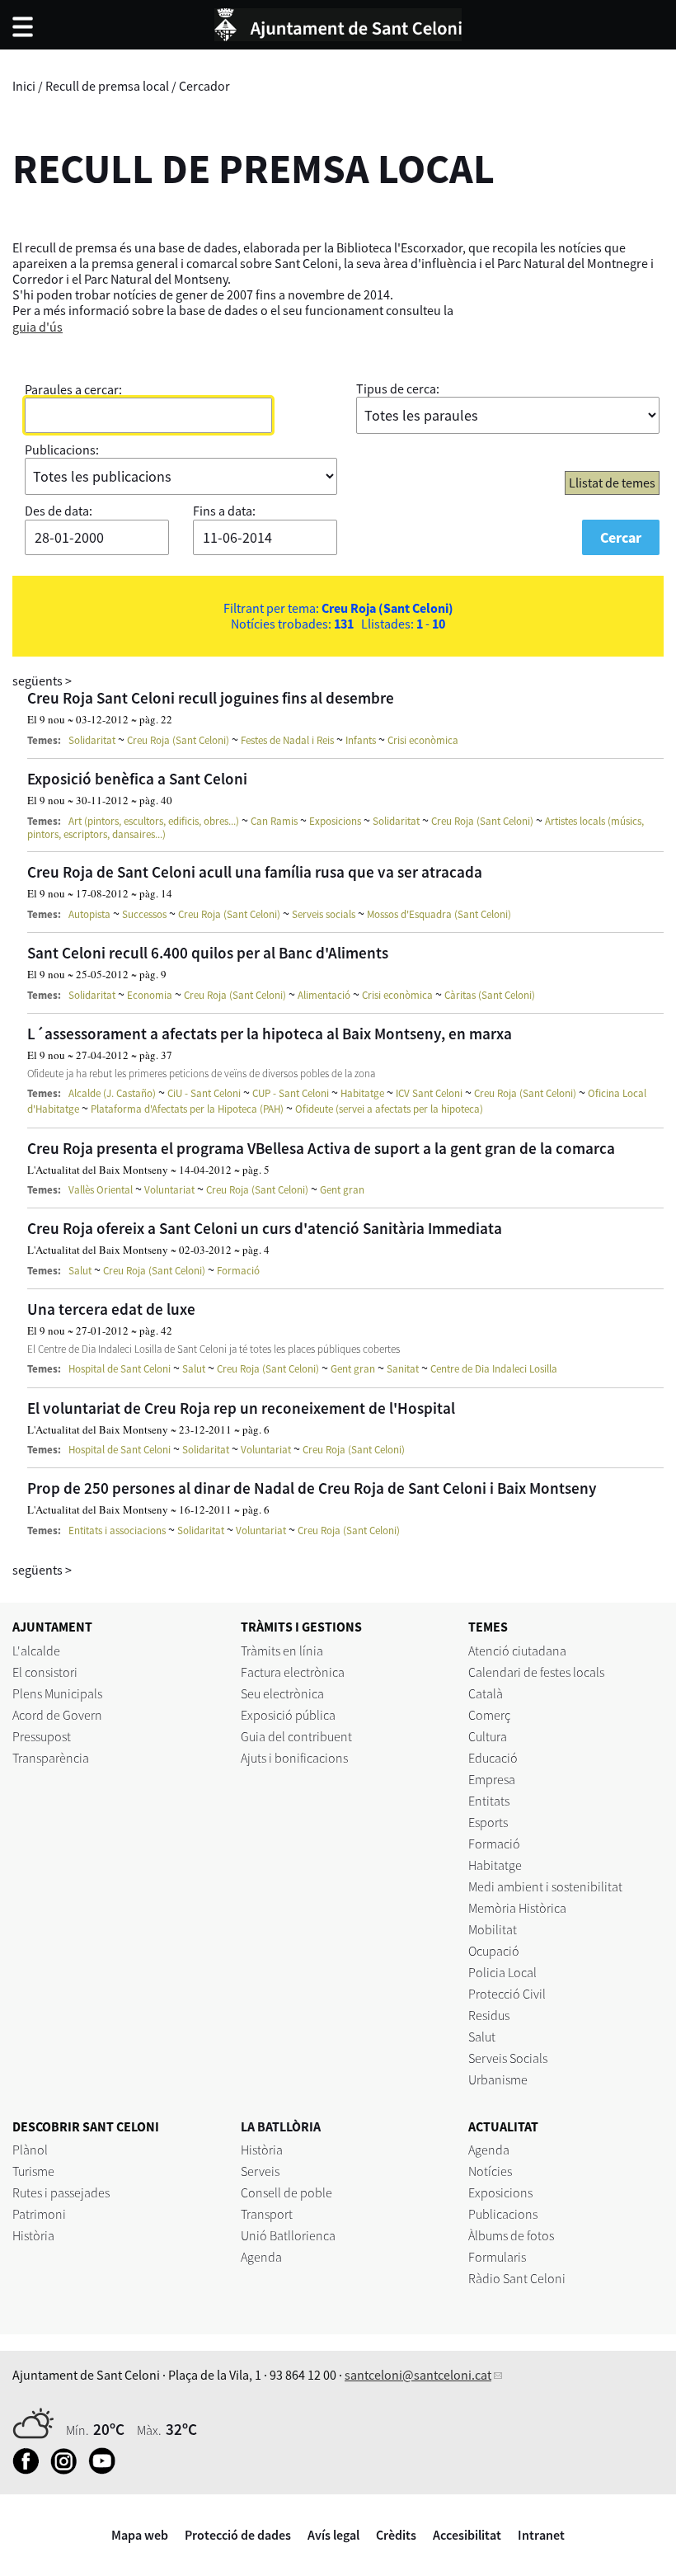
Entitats (489, 1801)
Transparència (51, 1758)
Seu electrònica (282, 1693)
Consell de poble (286, 2192)
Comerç (489, 1715)
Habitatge (362, 1093)
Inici (24, 86)
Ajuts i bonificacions (294, 1758)
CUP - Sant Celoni (291, 1093)
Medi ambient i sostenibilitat (545, 1886)
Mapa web (140, 2535)
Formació (238, 1271)
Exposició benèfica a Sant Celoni (137, 779)
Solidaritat (92, 740)
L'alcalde (36, 1651)
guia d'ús (38, 327)
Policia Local (502, 1972)
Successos (144, 914)
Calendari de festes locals (536, 1672)
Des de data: (59, 511)
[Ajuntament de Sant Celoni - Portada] (338, 22)
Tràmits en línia (282, 1651)
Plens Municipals (57, 1693)
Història (33, 2235)
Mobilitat (493, 1929)
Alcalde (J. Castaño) (112, 1093)
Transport (267, 2214)
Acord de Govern (57, 1715)
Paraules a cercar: (73, 389)
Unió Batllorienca (288, 2235)
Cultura (488, 1736)
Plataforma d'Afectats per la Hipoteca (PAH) (187, 1109)
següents (42, 680)
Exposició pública (288, 1715)
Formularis (497, 2257)
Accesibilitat (467, 2535)
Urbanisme (498, 2079)
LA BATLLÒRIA (281, 2126)
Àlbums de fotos (511, 2235)
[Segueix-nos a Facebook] (30, 2470)
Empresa (492, 1779)
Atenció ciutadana (517, 1651)
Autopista (89, 914)
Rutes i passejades (61, 2192)
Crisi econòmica (423, 740)
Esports (488, 1822)
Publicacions (503, 2214)
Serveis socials (324, 914)
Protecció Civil (507, 1994)
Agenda (261, 2257)
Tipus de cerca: (398, 389)
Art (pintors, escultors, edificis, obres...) (154, 821)
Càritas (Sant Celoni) (490, 995)
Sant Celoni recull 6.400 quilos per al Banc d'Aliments (208, 953)
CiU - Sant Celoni (204, 1093)
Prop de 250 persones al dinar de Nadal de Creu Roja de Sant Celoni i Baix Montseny (312, 1488)
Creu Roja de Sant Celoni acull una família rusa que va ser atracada (255, 872)
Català (486, 1693)
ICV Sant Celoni (429, 1093)
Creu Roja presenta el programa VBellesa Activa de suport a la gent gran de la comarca (321, 1148)
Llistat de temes (612, 483)
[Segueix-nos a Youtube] (106, 2470)
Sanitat (403, 1369)
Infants (361, 740)
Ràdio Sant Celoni (517, 2278)
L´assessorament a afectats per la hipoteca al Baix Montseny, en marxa (270, 1034)
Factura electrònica (293, 1672)
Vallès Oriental (101, 1190)
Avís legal (333, 2535)
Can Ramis (274, 821)
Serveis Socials (508, 2058)
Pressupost (42, 1736)
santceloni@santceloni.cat (418, 2375)
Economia (150, 995)
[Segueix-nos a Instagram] (68, 2470)
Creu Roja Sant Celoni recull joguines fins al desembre (211, 698)
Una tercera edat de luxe (111, 1309)
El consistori (45, 1672)
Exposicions (335, 821)
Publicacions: (62, 450)
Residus (489, 2015)
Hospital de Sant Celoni (120, 1369)
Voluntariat (169, 1190)
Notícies (490, 2171)
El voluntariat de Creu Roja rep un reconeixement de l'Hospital (241, 1408)
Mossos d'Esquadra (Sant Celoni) (439, 914)
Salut (80, 1271)
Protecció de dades (238, 2535)
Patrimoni (39, 2214)
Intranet (541, 2535)
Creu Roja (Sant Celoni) (178, 740)
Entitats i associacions (117, 1531)
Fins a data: (224, 511)
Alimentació (324, 995)
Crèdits (396, 2535)
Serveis (260, 2171)
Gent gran (342, 1190)
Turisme (33, 2171)
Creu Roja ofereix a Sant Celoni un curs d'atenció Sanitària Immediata (265, 1228)
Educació (493, 1758)
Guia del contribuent (296, 1736)
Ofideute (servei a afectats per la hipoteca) (389, 1109)
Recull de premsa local (107, 86)
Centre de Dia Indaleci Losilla (494, 1369)
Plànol (30, 2150)
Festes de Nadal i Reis (287, 740)
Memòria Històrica (517, 1908)
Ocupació (494, 1951)
